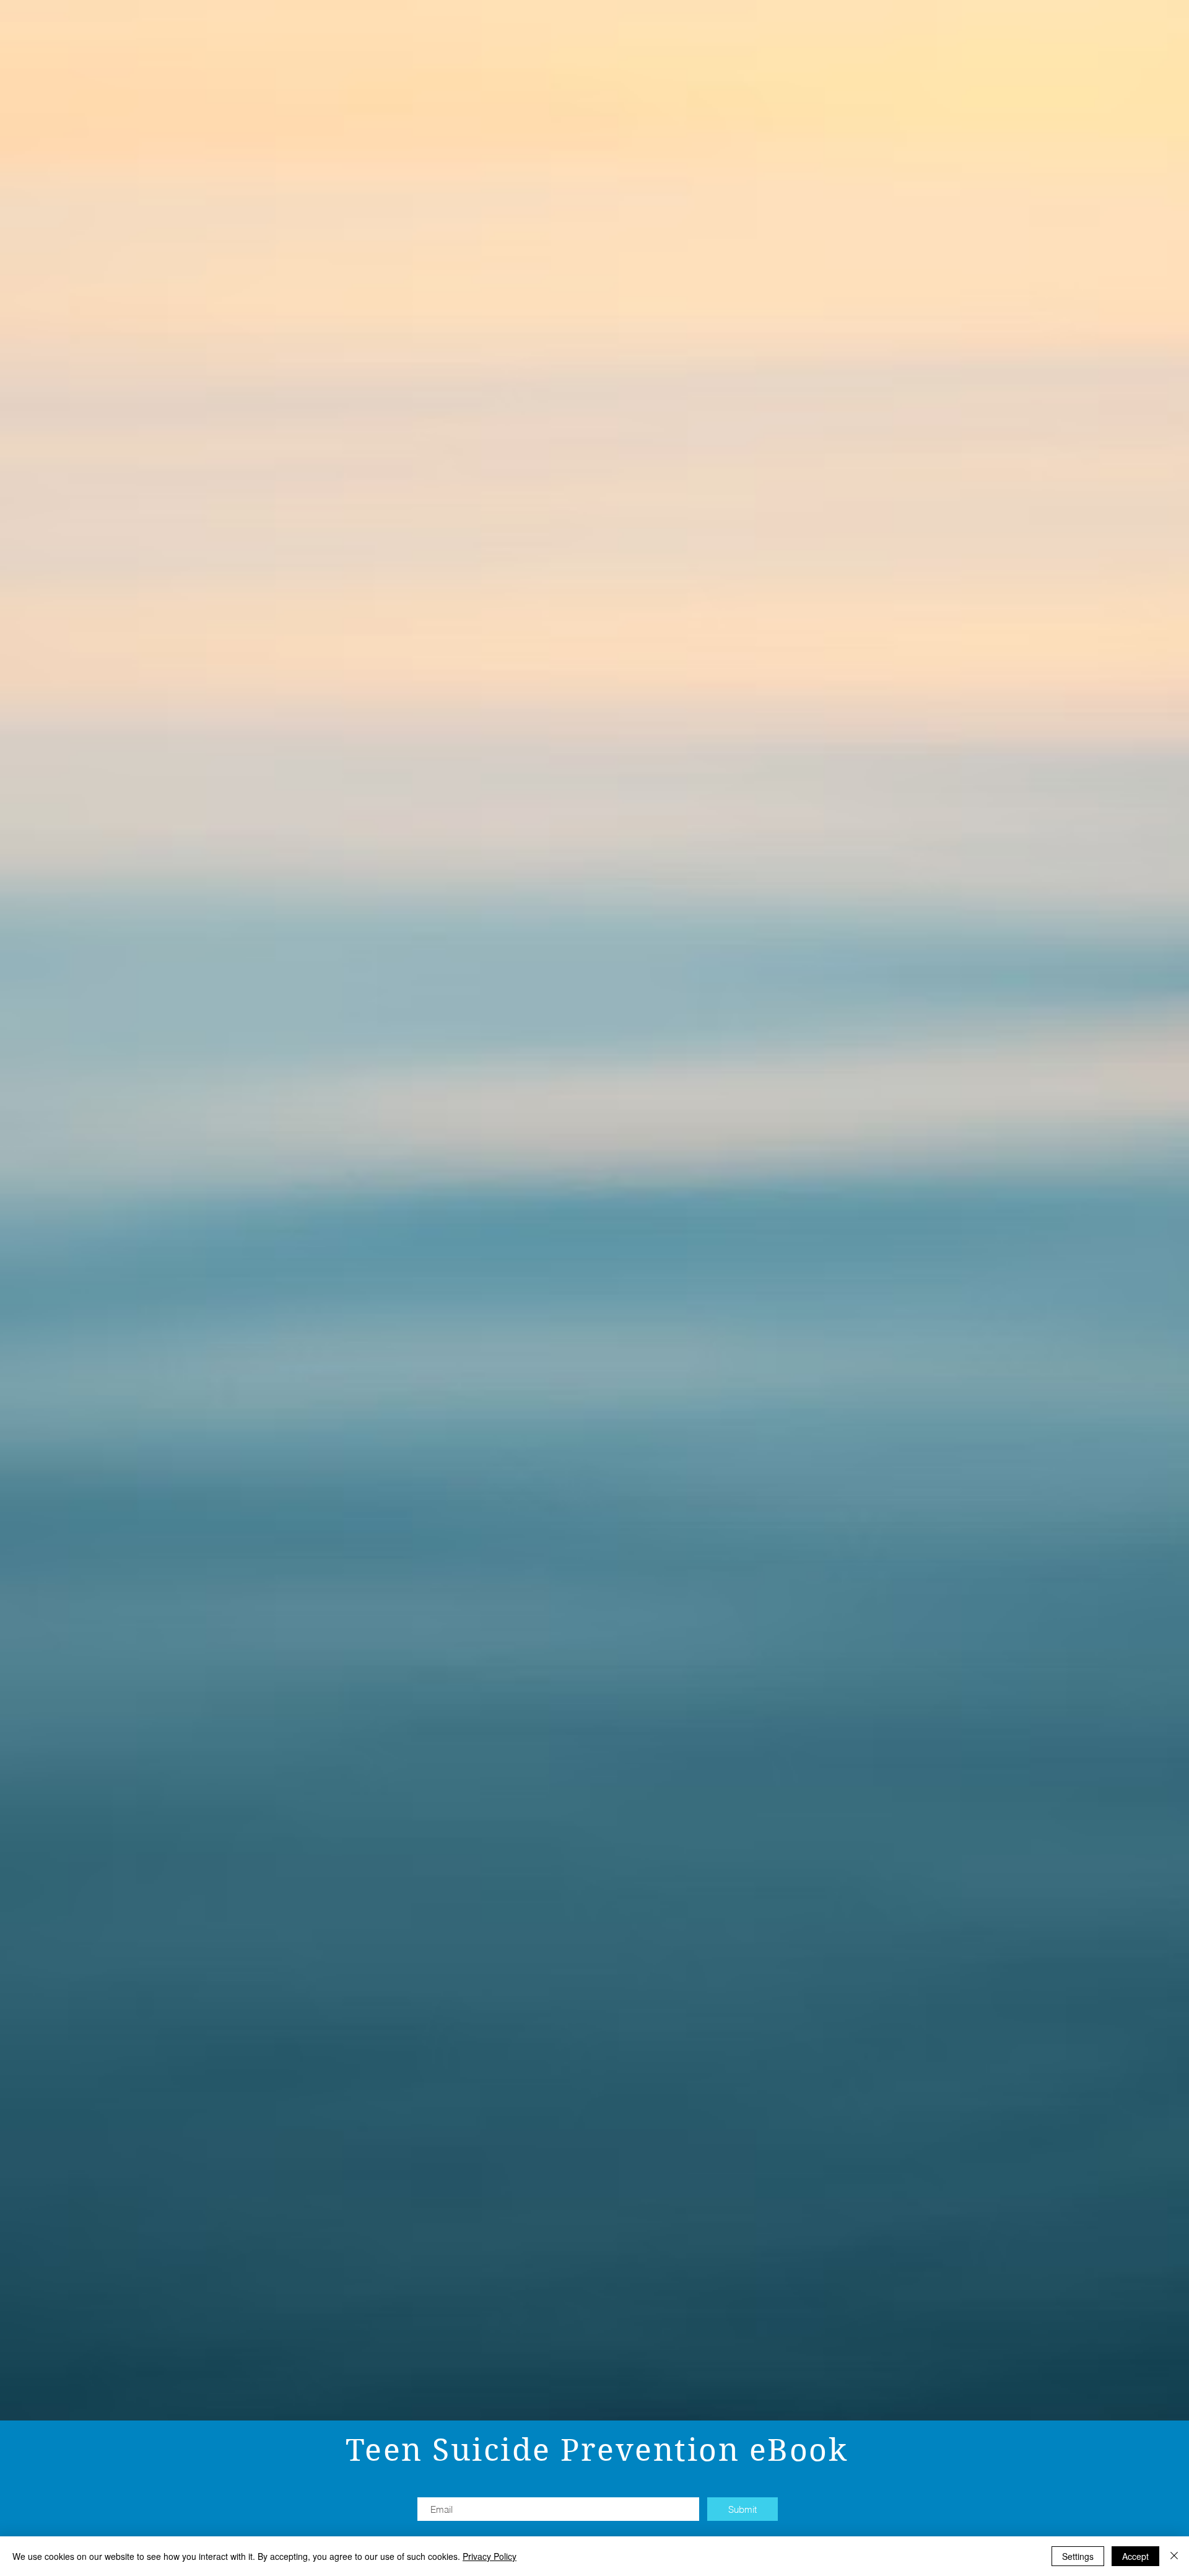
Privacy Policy (490, 2556)
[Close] (1174, 2556)
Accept (1135, 2556)
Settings (1078, 2556)
